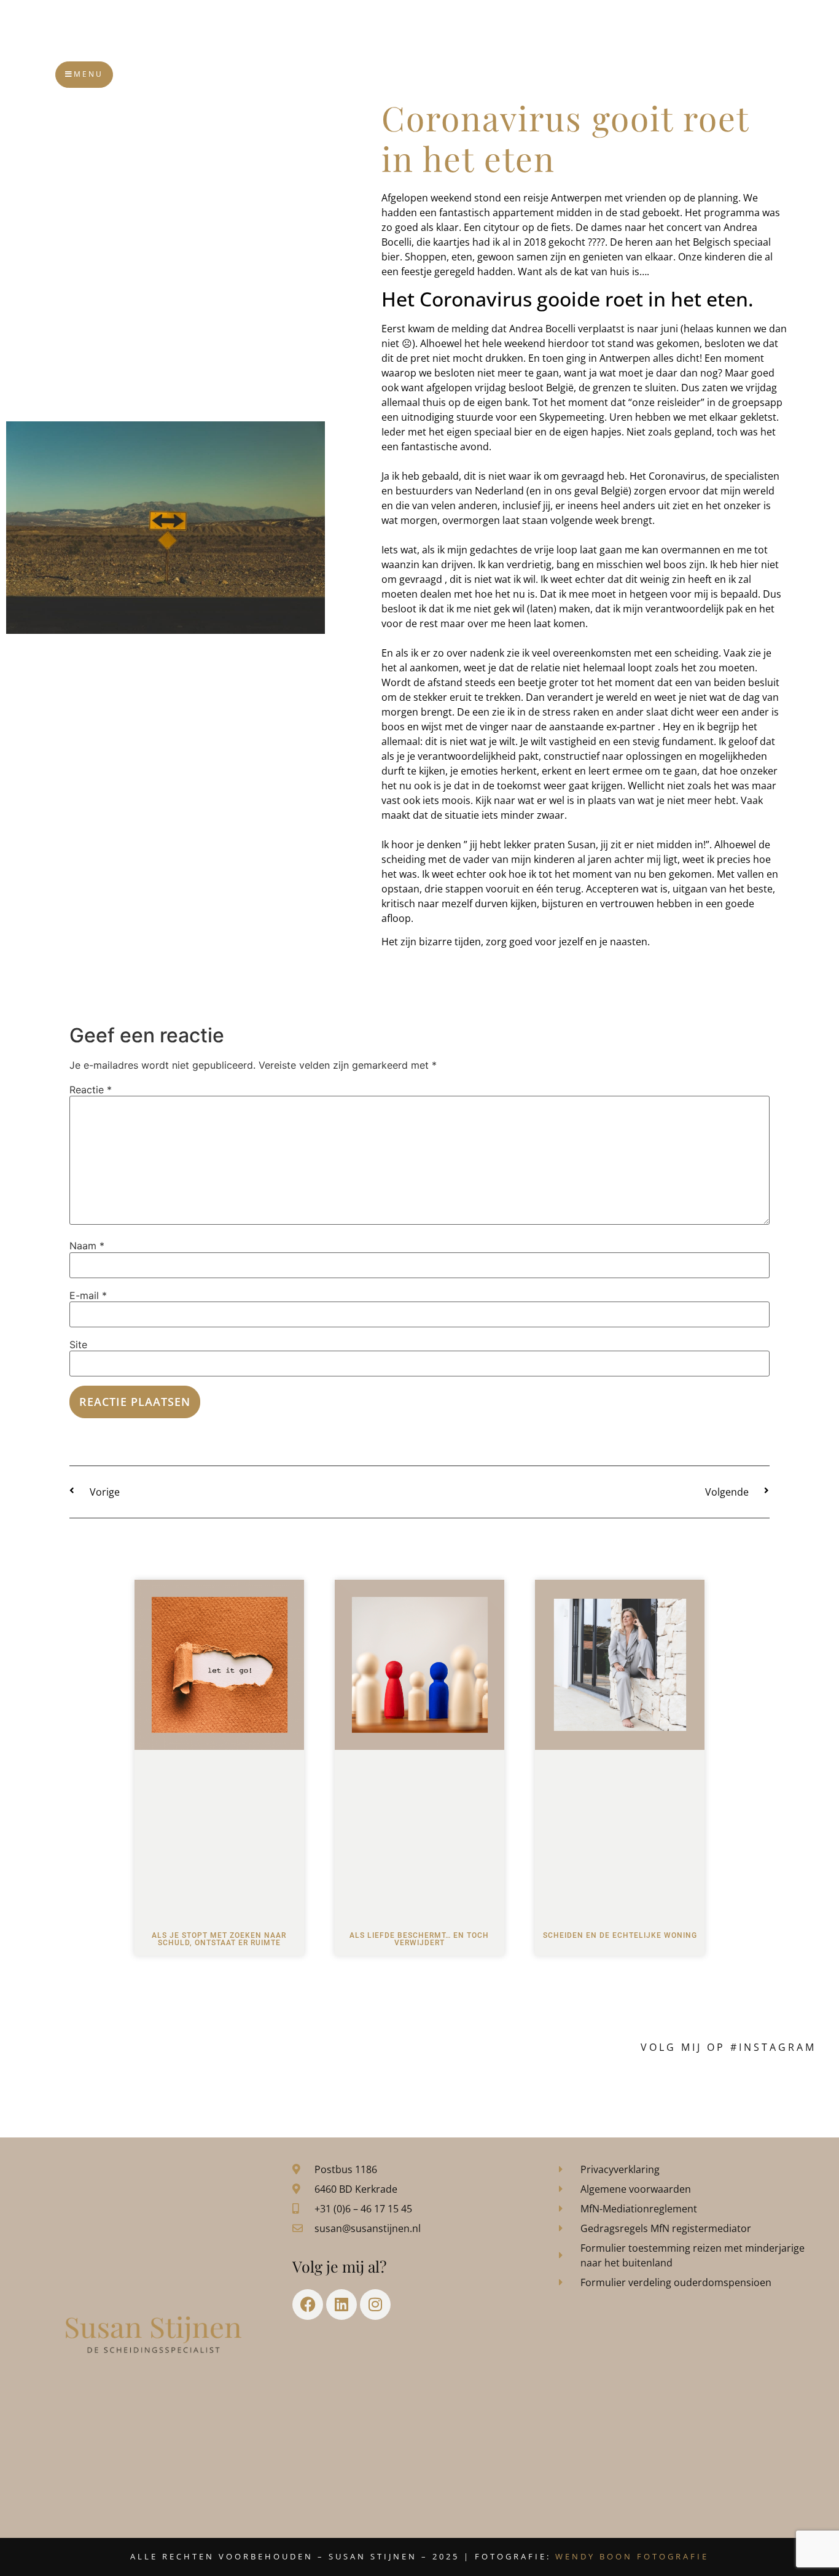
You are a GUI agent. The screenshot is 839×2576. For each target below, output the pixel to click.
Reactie (91, 1090)
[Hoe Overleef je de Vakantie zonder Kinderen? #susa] (667, 2088)
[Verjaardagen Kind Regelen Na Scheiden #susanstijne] (271, 2088)
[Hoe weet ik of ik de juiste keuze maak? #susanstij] (766, 2088)
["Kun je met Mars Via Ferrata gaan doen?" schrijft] (469, 2088)
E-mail (88, 1295)
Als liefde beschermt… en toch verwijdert (419, 1939)
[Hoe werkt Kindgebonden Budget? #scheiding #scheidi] (568, 2088)
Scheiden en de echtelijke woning (620, 1935)
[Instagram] (375, 2305)
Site (78, 1345)
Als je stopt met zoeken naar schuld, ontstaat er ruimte (219, 1939)
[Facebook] (308, 2305)
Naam (87, 1246)
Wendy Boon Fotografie (632, 2556)
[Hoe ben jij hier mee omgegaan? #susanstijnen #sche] (72, 2088)
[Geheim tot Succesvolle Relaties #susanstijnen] (172, 2088)
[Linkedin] (341, 2305)
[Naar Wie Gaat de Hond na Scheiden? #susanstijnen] (370, 2088)
